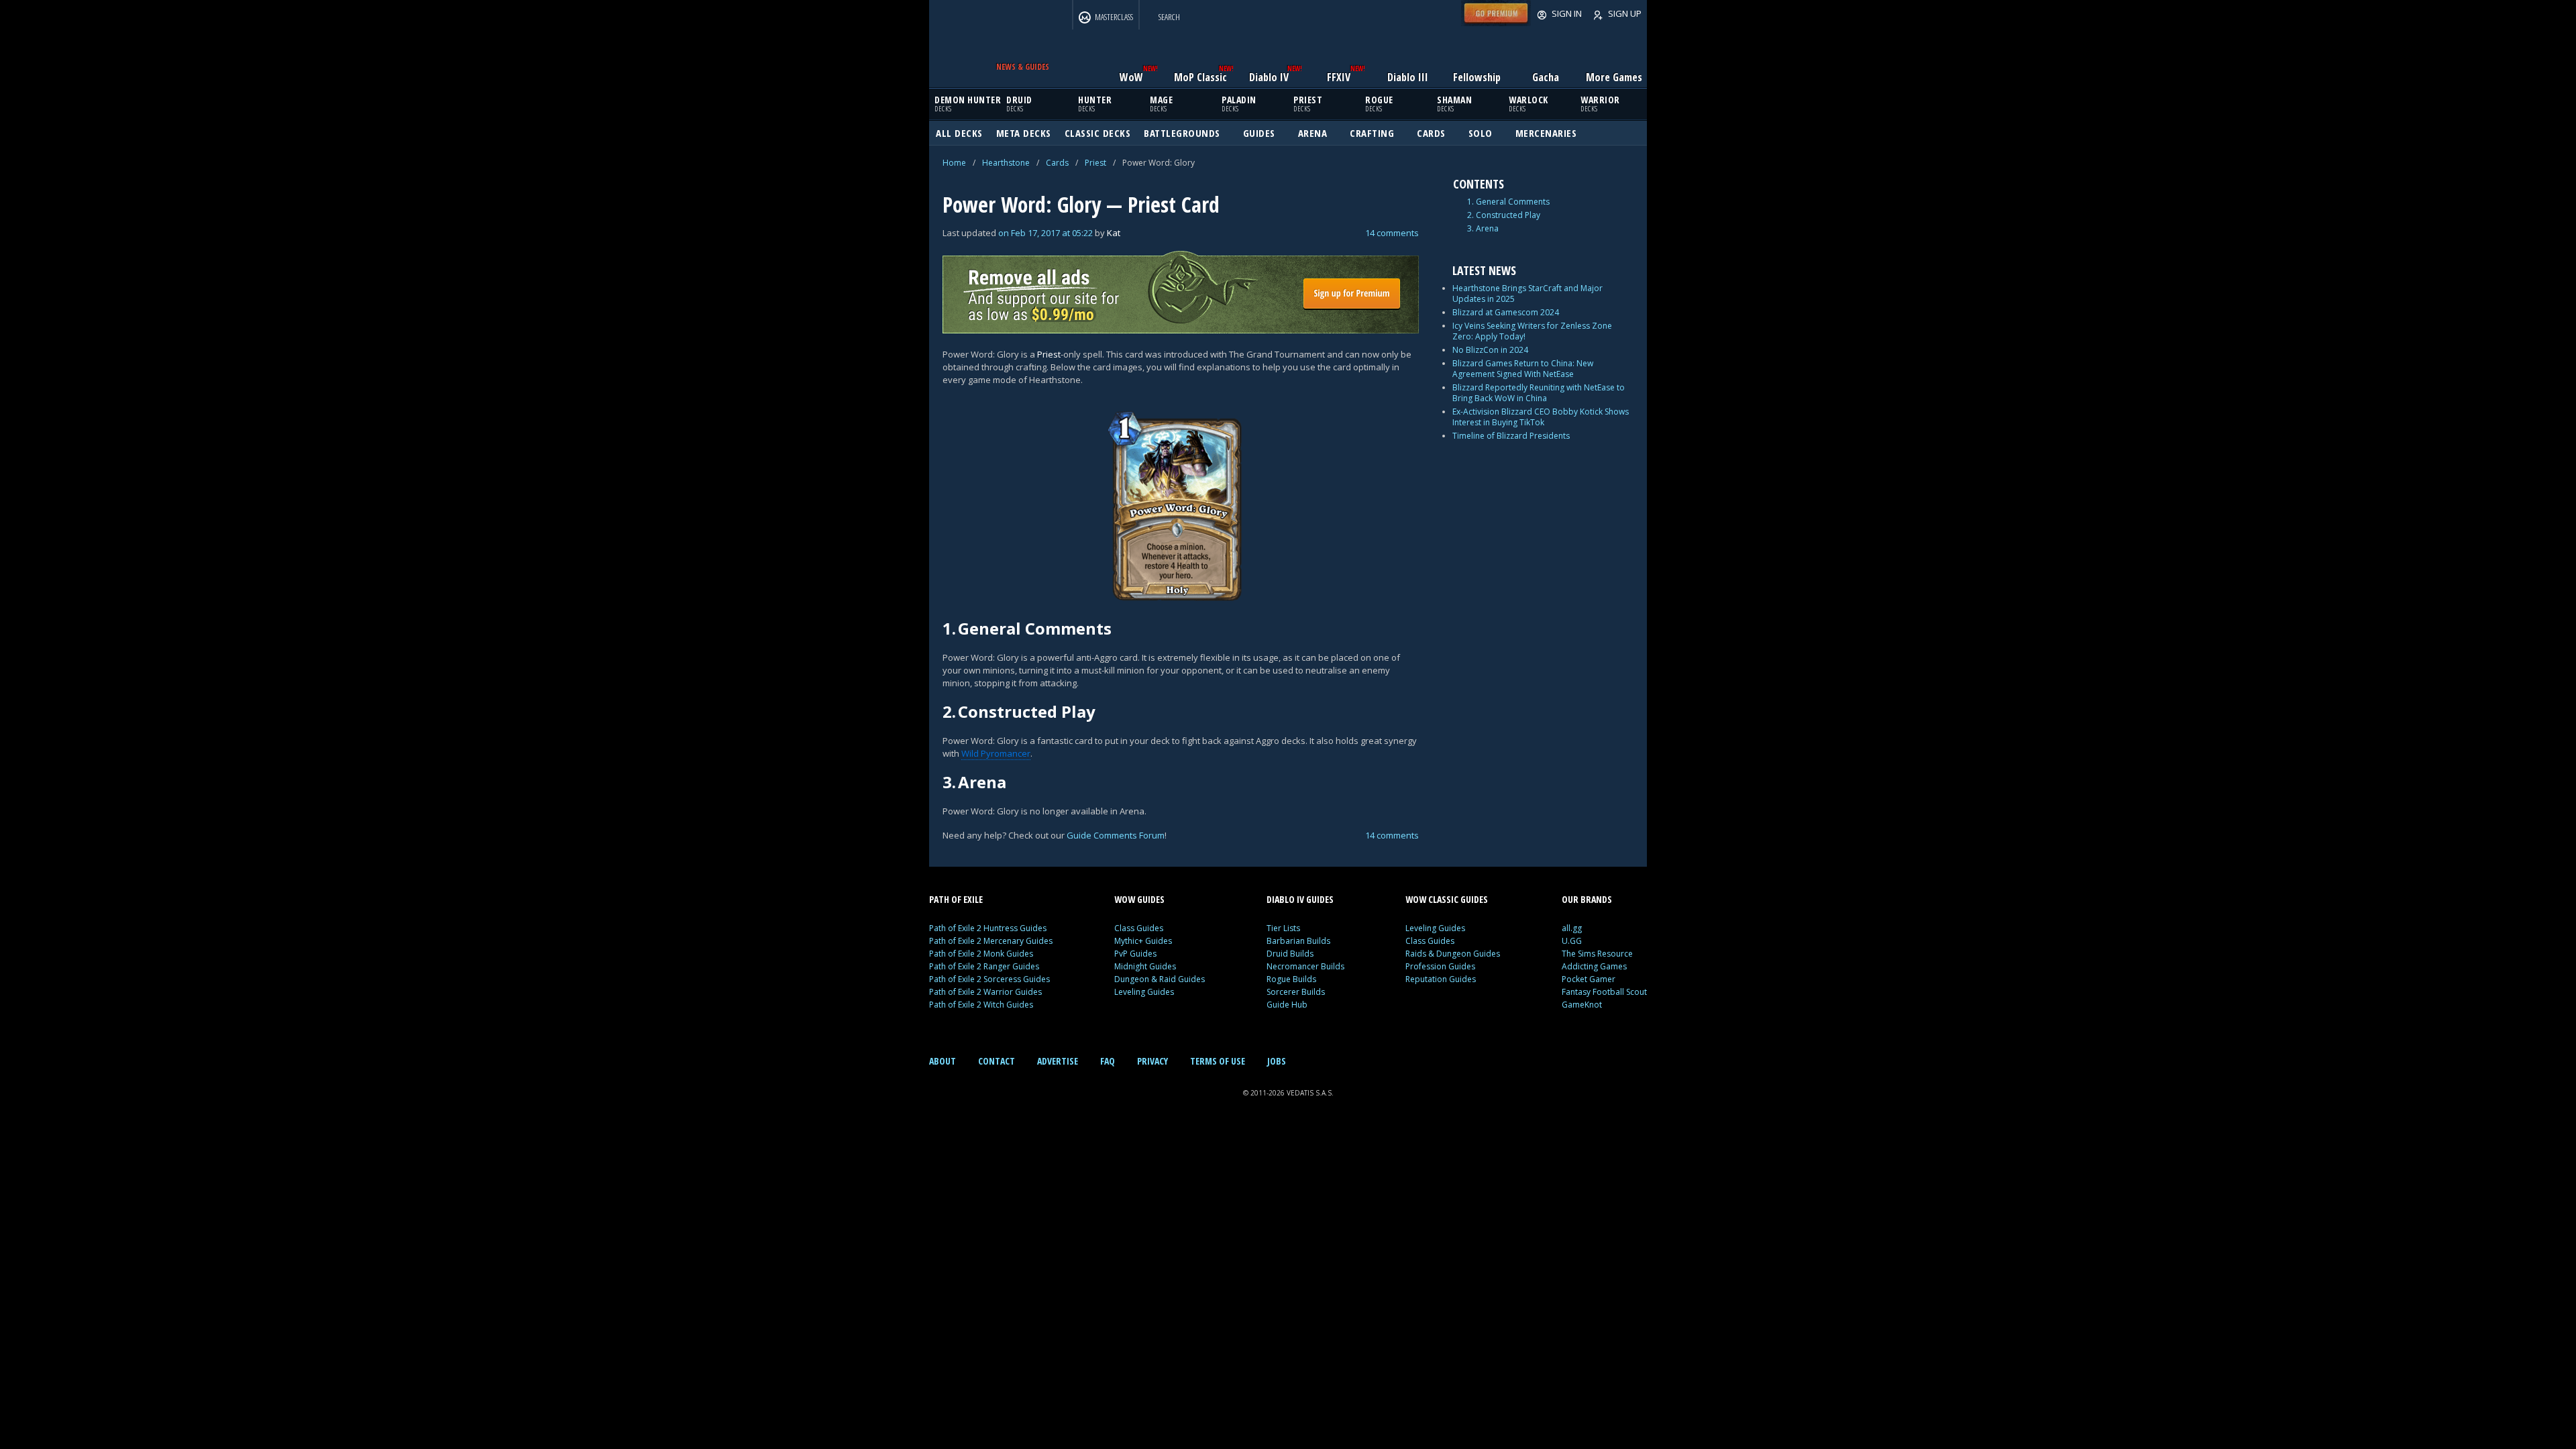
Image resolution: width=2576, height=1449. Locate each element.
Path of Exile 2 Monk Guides (981, 954)
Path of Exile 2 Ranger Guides (984, 966)
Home (954, 163)
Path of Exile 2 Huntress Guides (988, 928)
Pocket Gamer (1589, 979)
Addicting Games (1594, 966)
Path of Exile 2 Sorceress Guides (989, 979)
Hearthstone (1006, 163)
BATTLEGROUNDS (1182, 133)
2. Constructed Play (1504, 215)
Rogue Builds (1291, 979)
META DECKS (1024, 133)
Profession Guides (1440, 966)
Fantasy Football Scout (1604, 992)
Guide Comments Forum (1116, 835)
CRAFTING (1372, 133)
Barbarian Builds (1298, 941)
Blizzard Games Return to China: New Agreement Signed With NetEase (1523, 369)
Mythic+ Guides (1143, 941)
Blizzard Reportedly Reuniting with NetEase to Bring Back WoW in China (1539, 393)
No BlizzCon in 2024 (1490, 350)
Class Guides (1139, 928)
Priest (1095, 163)
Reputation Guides (1441, 979)
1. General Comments (1508, 202)
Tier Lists (1283, 928)
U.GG (1572, 941)
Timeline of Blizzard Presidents (1511, 436)
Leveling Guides (1144, 992)
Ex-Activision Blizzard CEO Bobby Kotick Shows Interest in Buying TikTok (1541, 417)
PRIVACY (1152, 1061)
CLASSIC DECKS (1098, 133)
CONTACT (997, 1061)
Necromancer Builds (1305, 966)
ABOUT (943, 1061)
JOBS (1277, 1061)
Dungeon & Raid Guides (1160, 979)
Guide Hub (1287, 1005)
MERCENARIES (1546, 133)
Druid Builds (1290, 954)
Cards (1057, 163)
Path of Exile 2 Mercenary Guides (991, 941)
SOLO (1481, 133)
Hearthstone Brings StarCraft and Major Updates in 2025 (1527, 293)
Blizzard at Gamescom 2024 (1506, 312)
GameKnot (1582, 1005)
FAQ (1108, 1061)
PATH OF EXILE (956, 899)
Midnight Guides (1145, 966)
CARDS (1431, 133)
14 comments (1392, 233)
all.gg (1572, 928)
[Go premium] (1496, 23)
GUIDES (1259, 133)
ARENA (1313, 133)
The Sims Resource (1597, 954)
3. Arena (1483, 229)
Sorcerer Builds (1296, 992)
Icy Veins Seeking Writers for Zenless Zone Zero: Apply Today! (1532, 331)
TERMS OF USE (1218, 1061)
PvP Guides (1135, 954)
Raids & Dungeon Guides (1453, 954)
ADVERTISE (1058, 1061)
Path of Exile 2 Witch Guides (981, 1005)
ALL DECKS (959, 133)
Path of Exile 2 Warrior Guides (985, 992)
